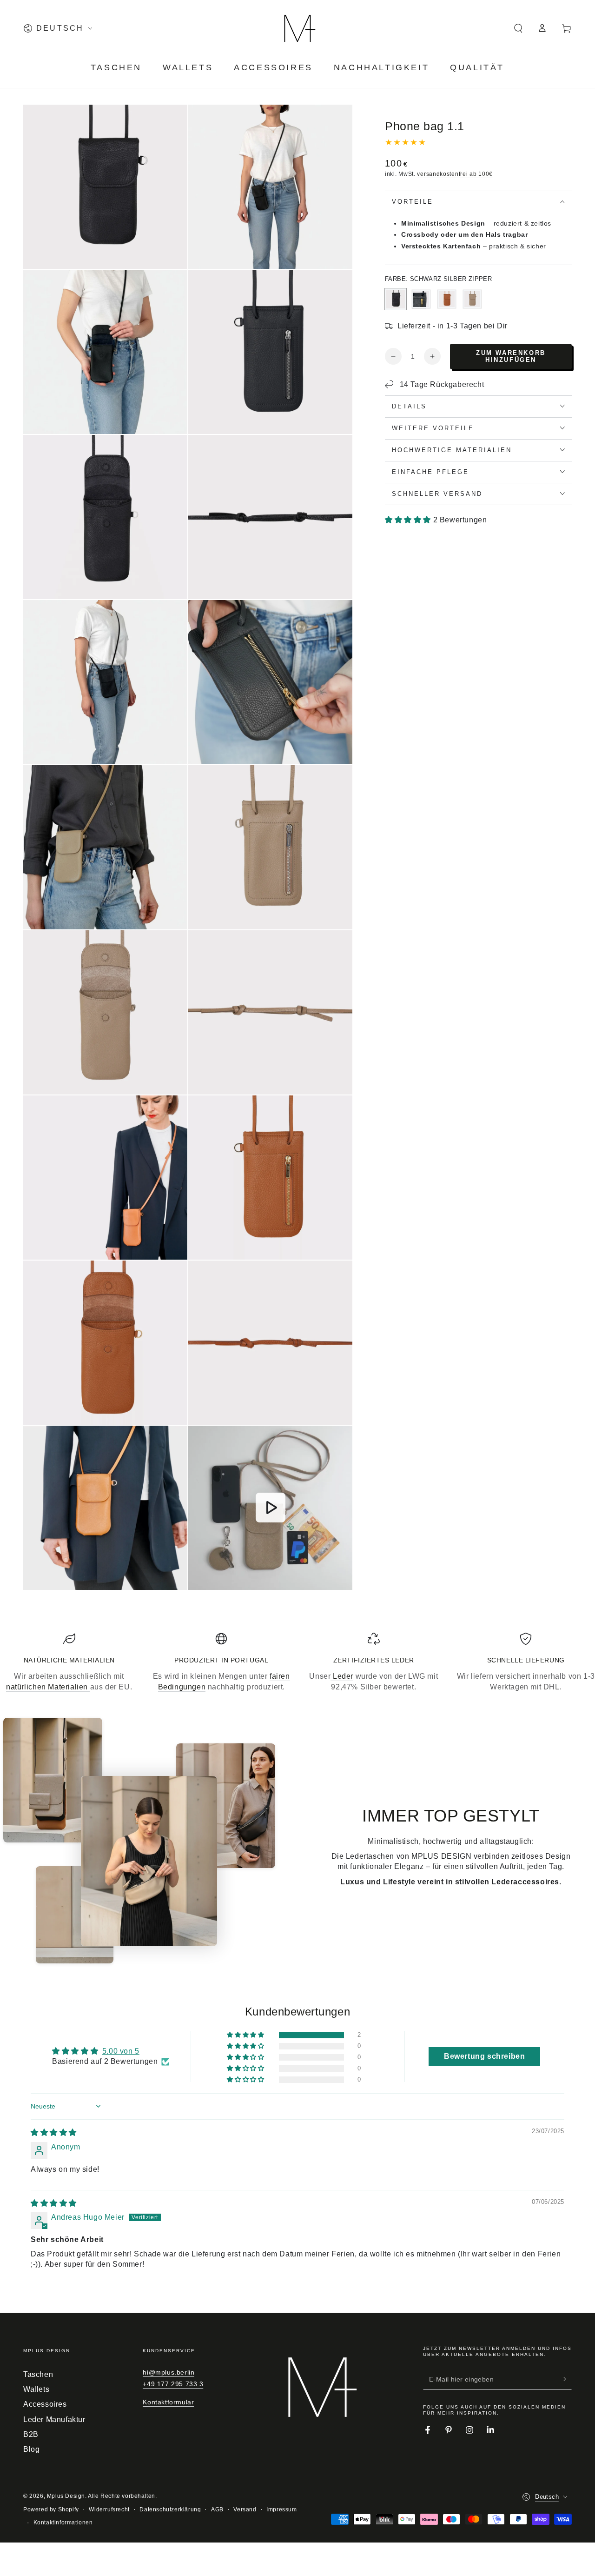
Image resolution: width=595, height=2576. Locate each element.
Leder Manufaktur (54, 2419)
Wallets (36, 2389)
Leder (342, 1676)
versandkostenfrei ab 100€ (455, 174)
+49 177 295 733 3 (173, 2384)
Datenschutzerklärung (170, 2509)
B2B (31, 2434)
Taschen (38, 2374)
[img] (54, 2132)
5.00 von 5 (121, 2051)
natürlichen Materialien (48, 1687)
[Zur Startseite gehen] (297, 28)
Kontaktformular (168, 2402)
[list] (297, 1662)
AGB (217, 2509)
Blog (31, 2449)
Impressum (281, 2509)
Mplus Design (66, 2496)
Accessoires (45, 2404)
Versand (245, 2509)
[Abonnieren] (566, 2379)
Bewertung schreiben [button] (484, 2056)
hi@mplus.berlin (169, 2372)
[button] (518, 28)
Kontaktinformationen (63, 2523)
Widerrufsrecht (109, 2509)
